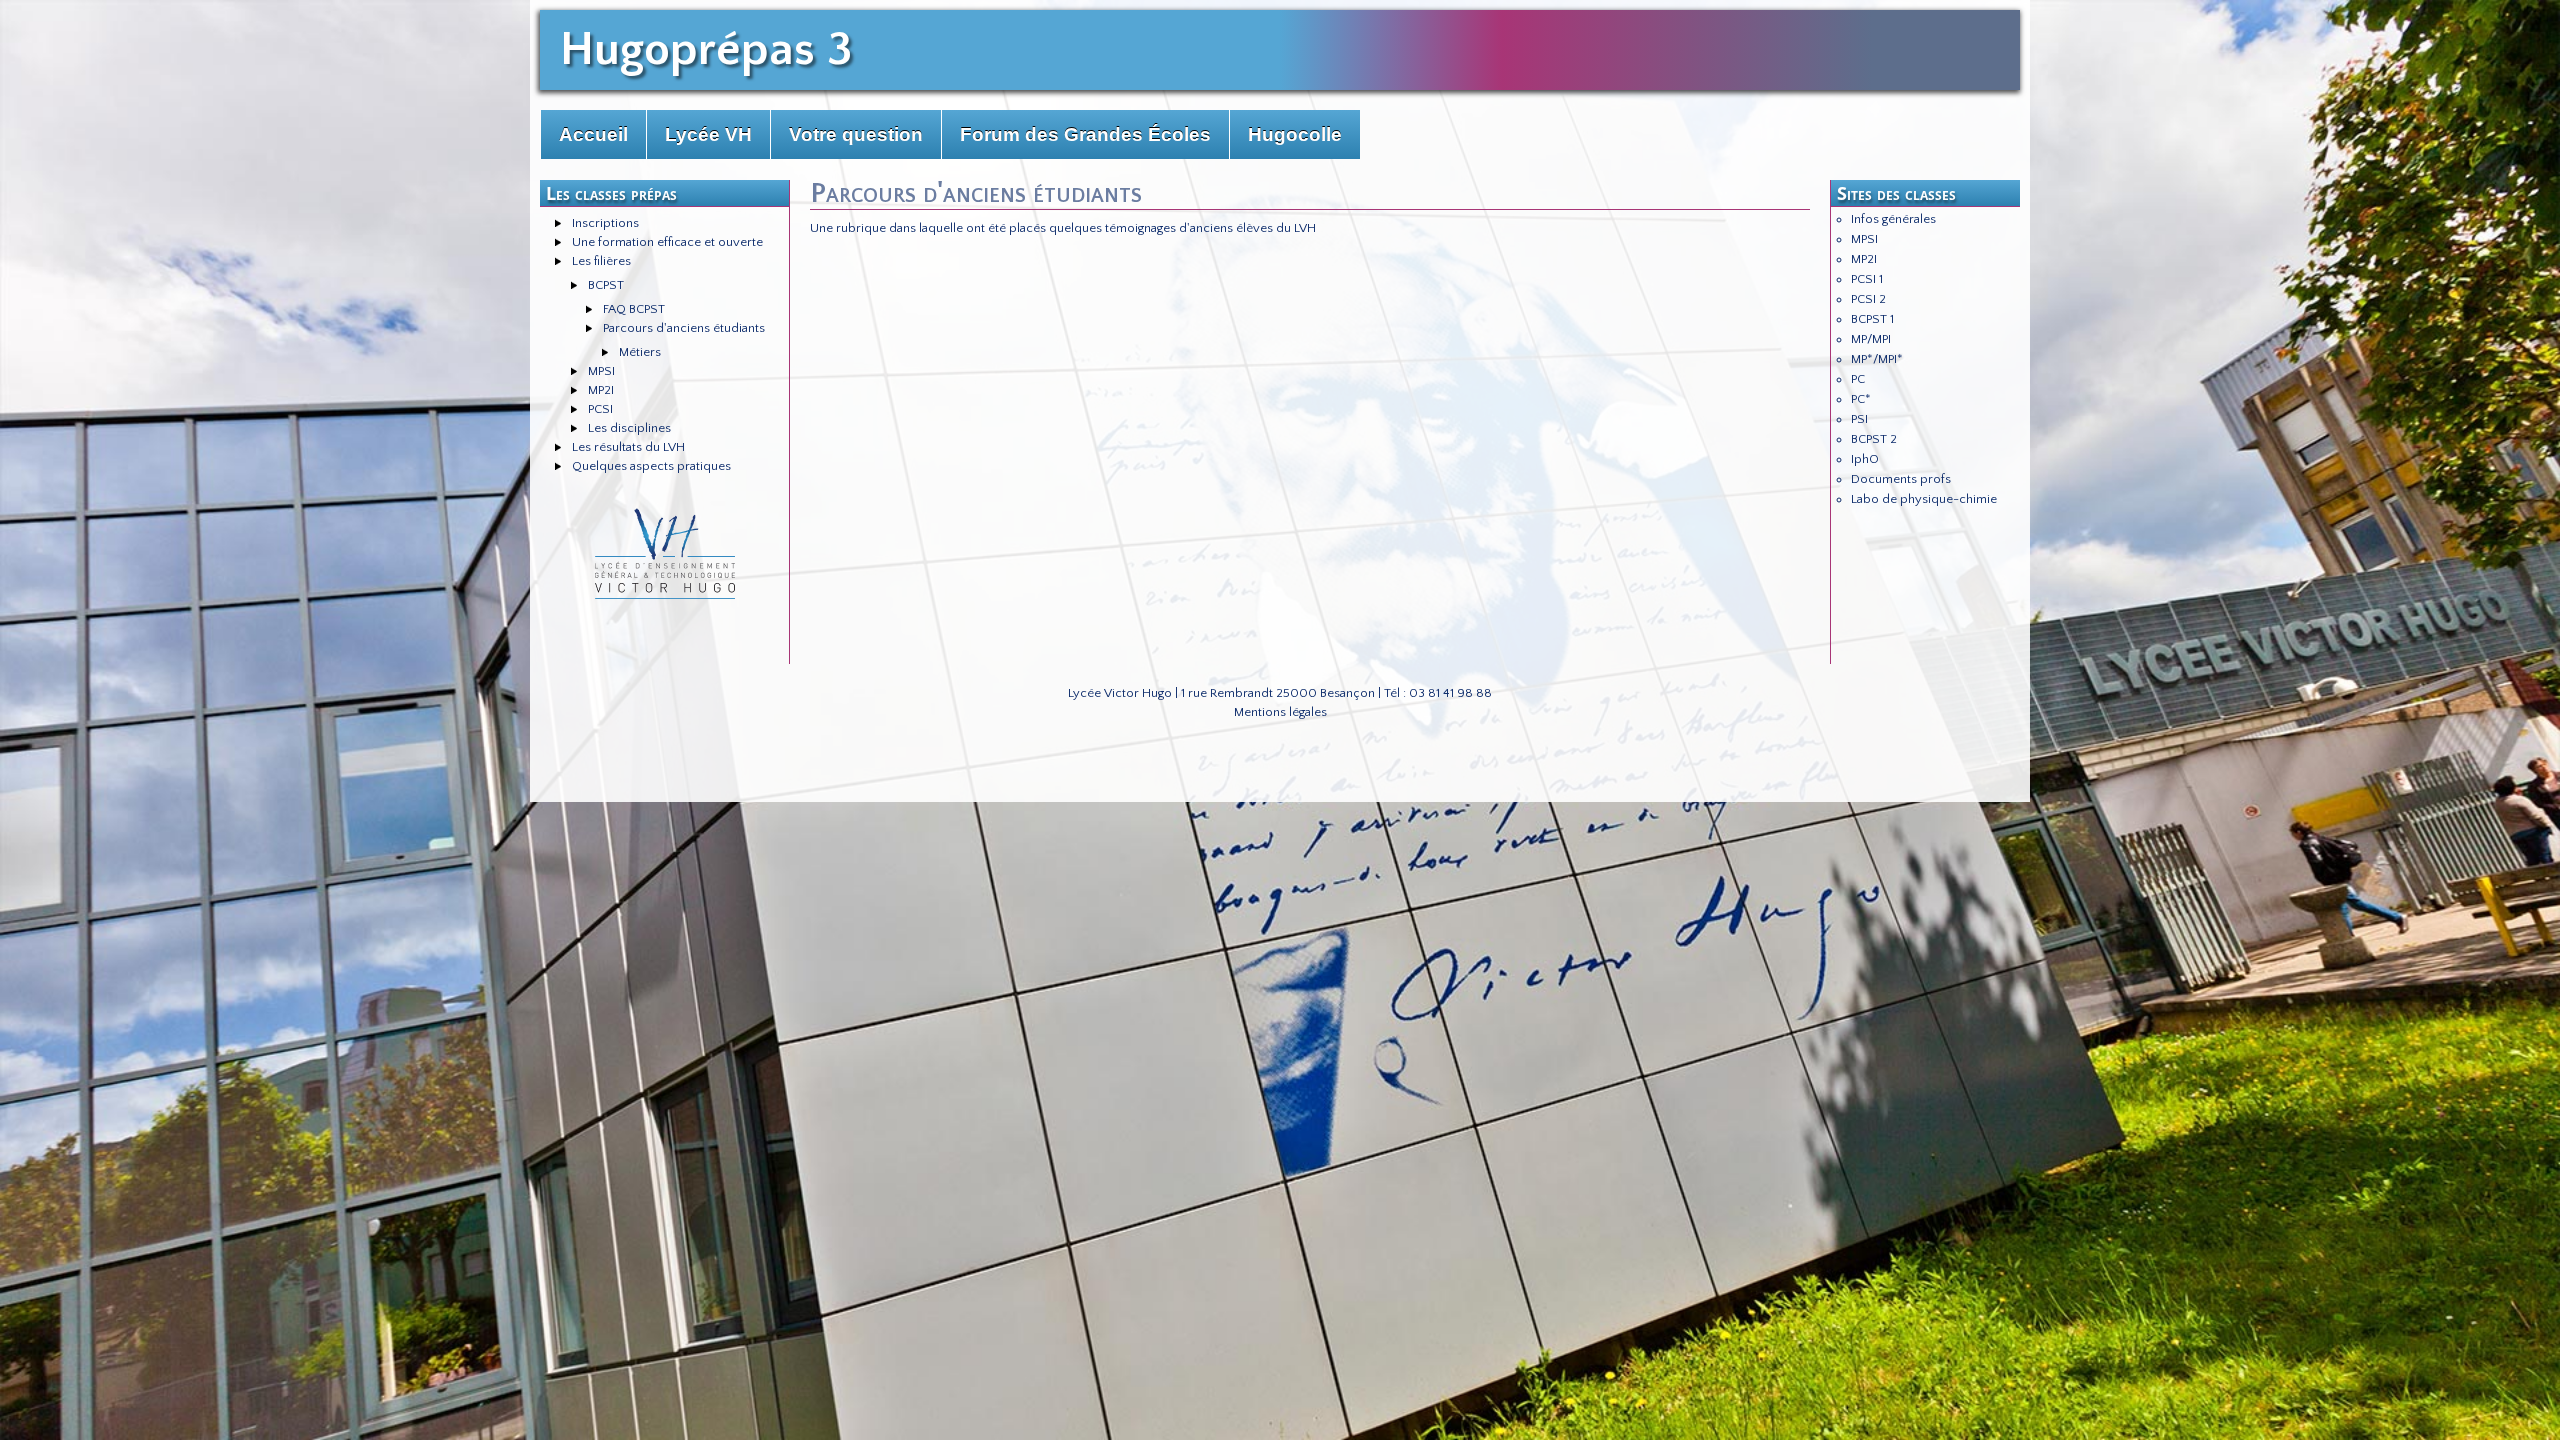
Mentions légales (1280, 712)
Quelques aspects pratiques (651, 466)
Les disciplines (629, 428)
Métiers (640, 352)
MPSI (601, 371)
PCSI (600, 409)
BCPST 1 (1872, 319)
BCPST (606, 285)
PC (1858, 379)
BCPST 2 (1874, 439)
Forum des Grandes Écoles (1085, 134)
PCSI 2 (1868, 299)
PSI (1859, 419)
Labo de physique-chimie (1924, 499)
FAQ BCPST (634, 309)
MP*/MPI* (1877, 359)
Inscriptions (605, 223)
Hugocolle (1295, 134)
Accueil (593, 134)
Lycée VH (708, 134)
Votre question (856, 134)
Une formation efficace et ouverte (667, 242)
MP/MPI (1871, 339)
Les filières (601, 261)
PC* (1861, 399)
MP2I (601, 390)
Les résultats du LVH (628, 447)
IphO (1865, 459)
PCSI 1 (1867, 279)
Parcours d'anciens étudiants (684, 328)
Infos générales (1893, 219)
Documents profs (1901, 479)
